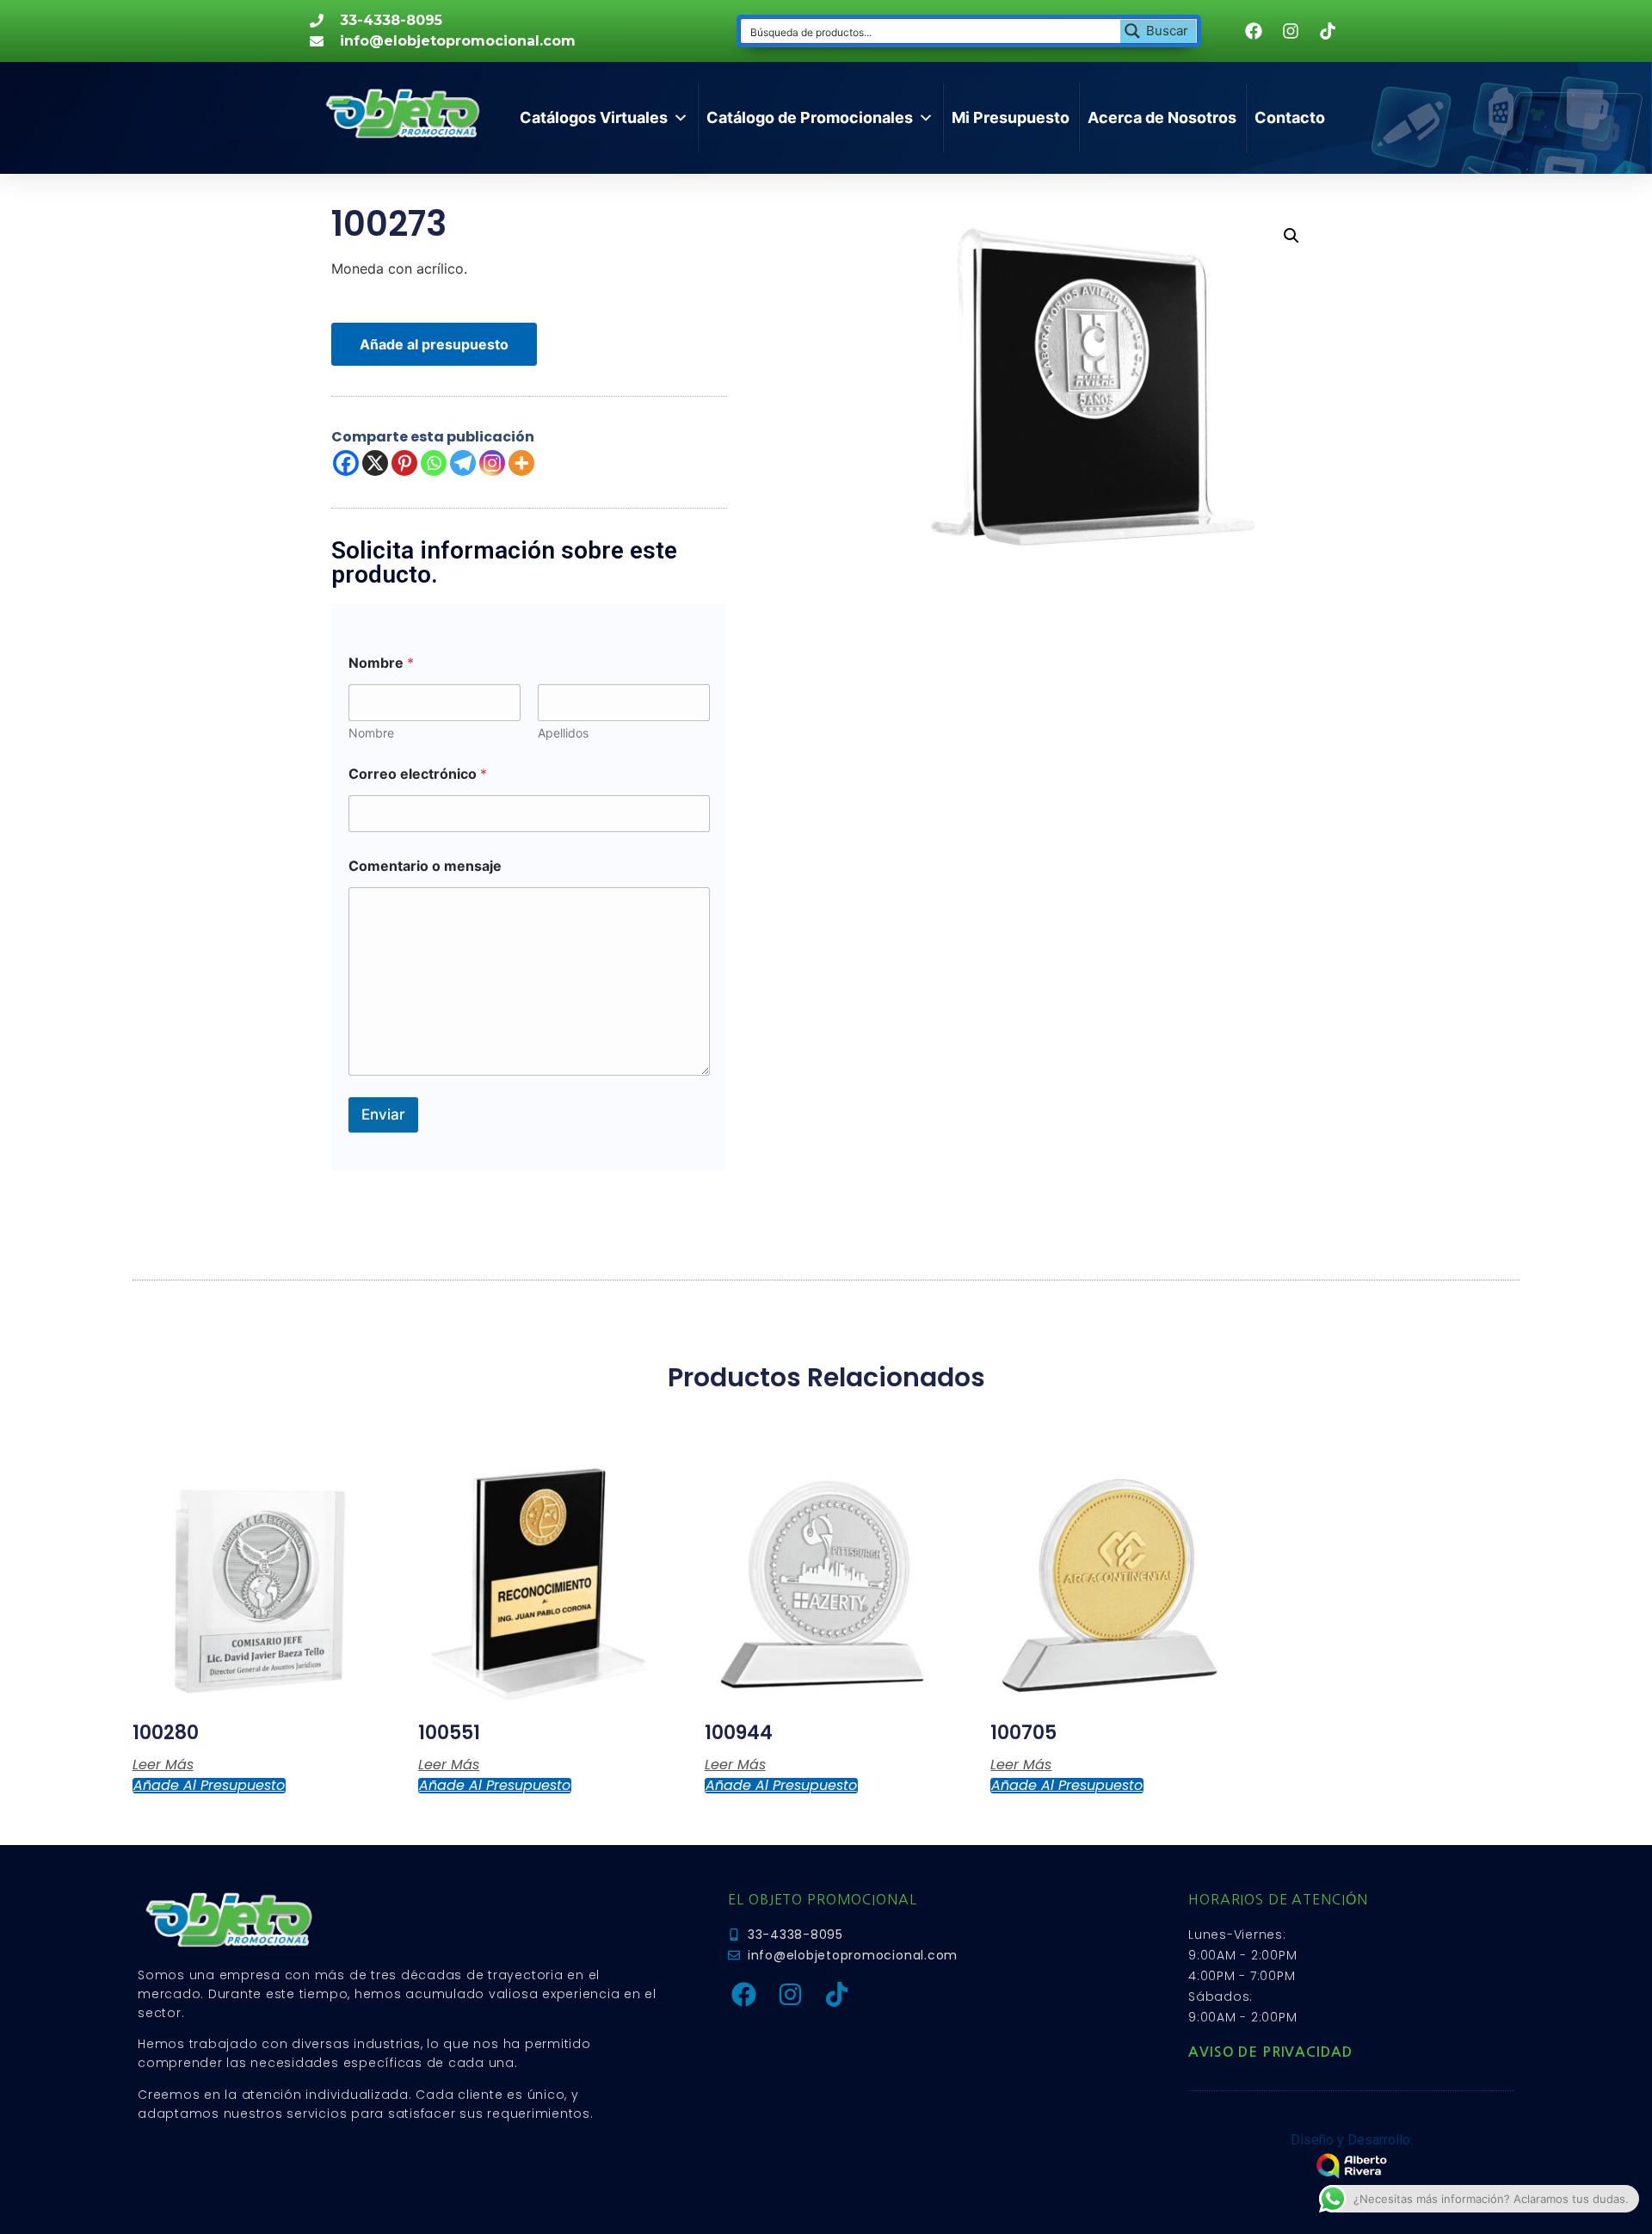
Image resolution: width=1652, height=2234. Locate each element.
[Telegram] (463, 463)
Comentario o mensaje (425, 866)
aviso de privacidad (1270, 2052)
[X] (375, 463)
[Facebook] (346, 463)
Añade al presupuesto (434, 344)
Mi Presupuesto (1011, 117)
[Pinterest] (404, 463)
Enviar (383, 1114)
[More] (521, 463)
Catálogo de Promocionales (810, 117)
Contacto (1290, 117)
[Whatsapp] (434, 463)
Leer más (163, 1765)
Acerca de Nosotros (1162, 117)
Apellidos (563, 733)
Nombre (371, 733)
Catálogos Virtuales (594, 117)
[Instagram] (492, 463)
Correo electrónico (418, 774)
